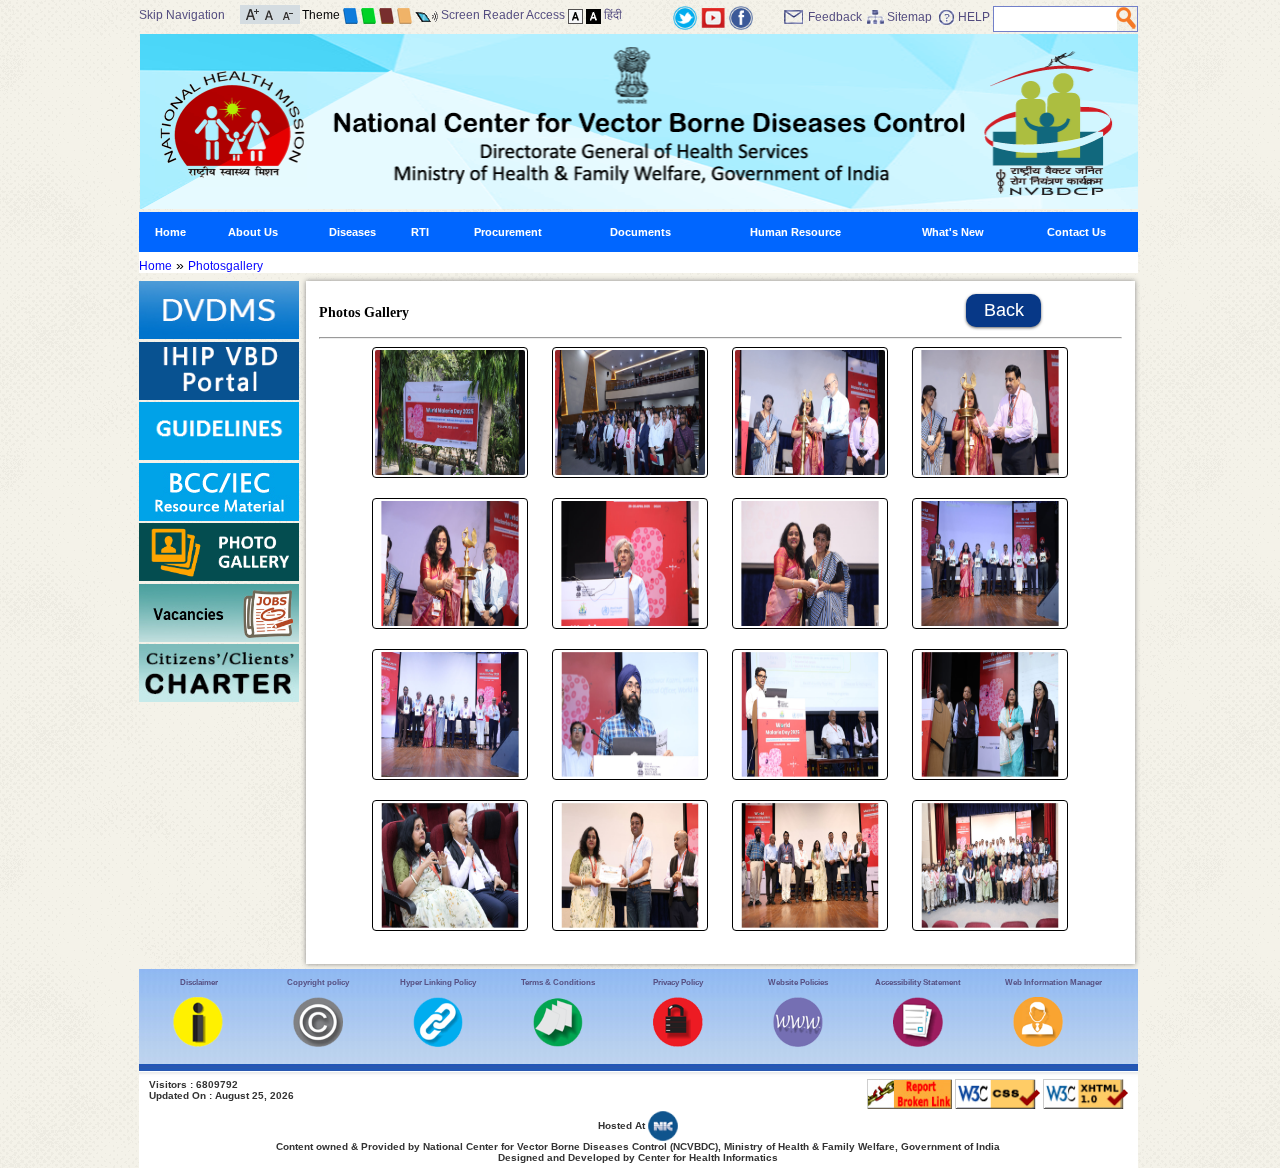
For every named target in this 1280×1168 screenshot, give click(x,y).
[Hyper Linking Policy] (438, 1043)
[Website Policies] (798, 1043)
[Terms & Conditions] (558, 1043)
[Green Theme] (368, 15)
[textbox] (1055, 19)
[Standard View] (575, 15)
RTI (420, 232)
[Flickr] (741, 17)
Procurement (508, 232)
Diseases (352, 232)
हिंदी (613, 15)
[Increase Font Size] (252, 13)
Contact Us (1076, 232)
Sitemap (909, 17)
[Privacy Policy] (678, 1043)
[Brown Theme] (386, 15)
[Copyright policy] (318, 1043)
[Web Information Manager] (1038, 1043)
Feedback (835, 17)
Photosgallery (225, 266)
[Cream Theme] (404, 15)
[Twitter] (685, 17)
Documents (640, 232)
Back (1004, 310)
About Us (253, 232)
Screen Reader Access (503, 15)
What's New (953, 232)
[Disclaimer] (198, 1043)
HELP (974, 17)
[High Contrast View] (593, 15)
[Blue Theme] (350, 15)
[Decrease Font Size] (286, 13)
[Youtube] (713, 17)
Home (170, 232)
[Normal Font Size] (269, 13)
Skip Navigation (182, 15)
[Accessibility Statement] (918, 1043)
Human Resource (795, 232)
